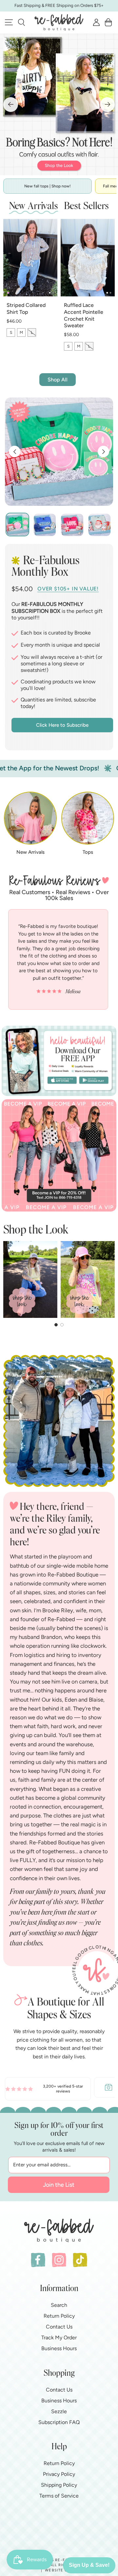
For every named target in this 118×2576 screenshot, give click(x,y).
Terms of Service (59, 2496)
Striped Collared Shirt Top (26, 309)
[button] (21, 22)
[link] (48, 2087)
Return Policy (59, 2316)
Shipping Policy (59, 2485)
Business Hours (59, 2348)
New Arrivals (30, 852)
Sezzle (59, 2411)
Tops (88, 852)
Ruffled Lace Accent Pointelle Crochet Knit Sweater (84, 315)
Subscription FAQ (59, 2422)
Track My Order (59, 2338)
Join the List (59, 2185)
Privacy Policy (59, 2474)
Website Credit (62, 2570)
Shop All (58, 380)
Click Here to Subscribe (62, 725)
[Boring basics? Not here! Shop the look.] (59, 104)
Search (59, 2305)
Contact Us (59, 2327)
